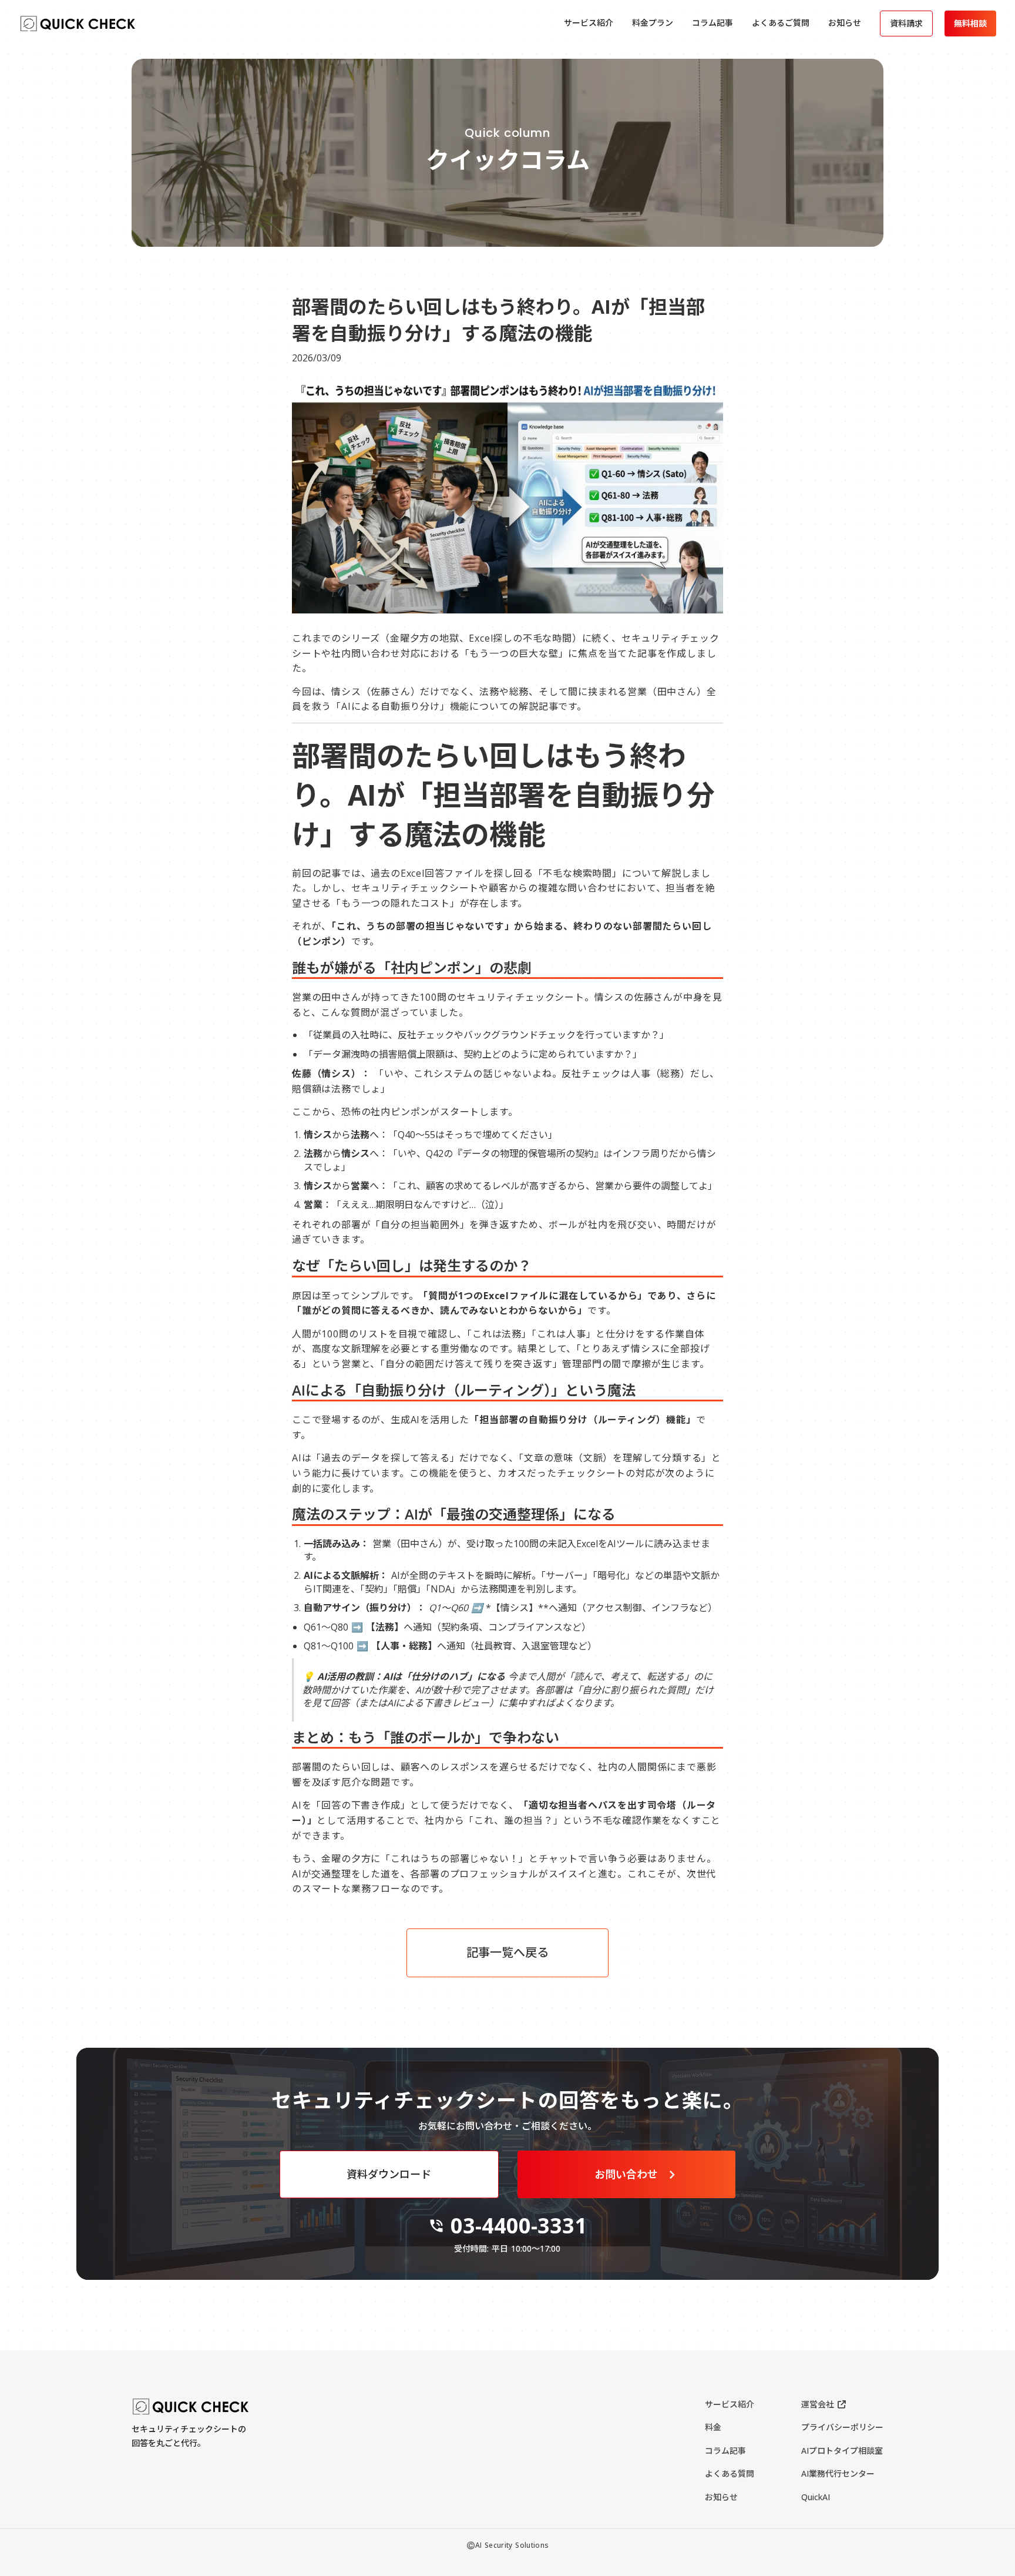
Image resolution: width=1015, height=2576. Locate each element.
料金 (713, 2427)
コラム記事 (725, 2451)
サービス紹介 (730, 2404)
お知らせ (721, 2497)
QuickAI (816, 2497)
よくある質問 (730, 2473)
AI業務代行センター (838, 2473)
